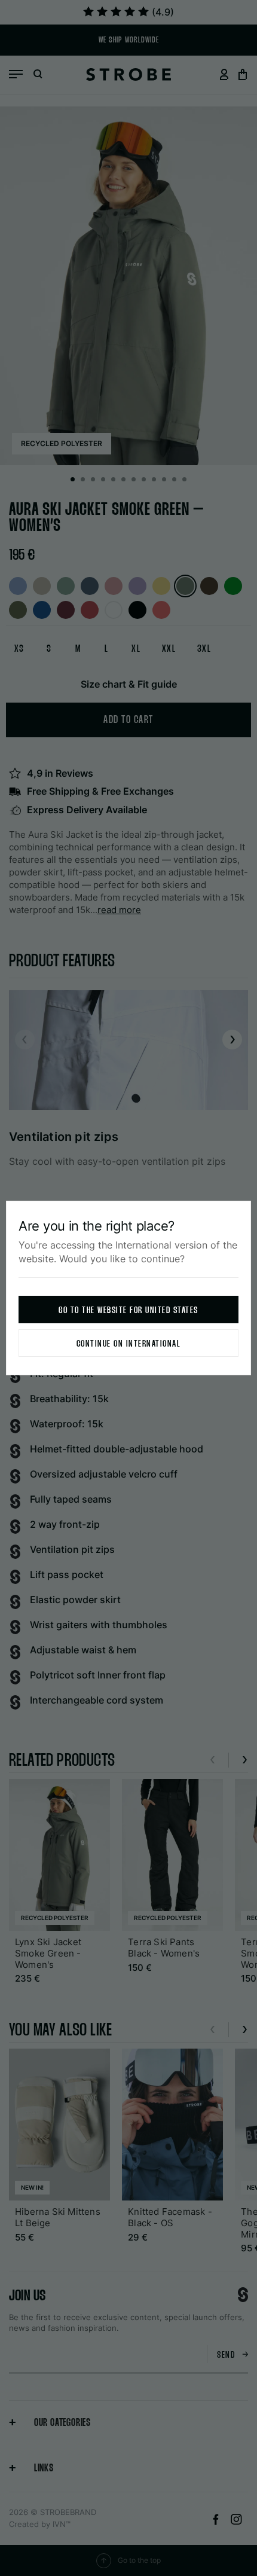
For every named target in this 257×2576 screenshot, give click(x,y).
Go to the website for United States (128, 1310)
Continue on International (129, 1344)
